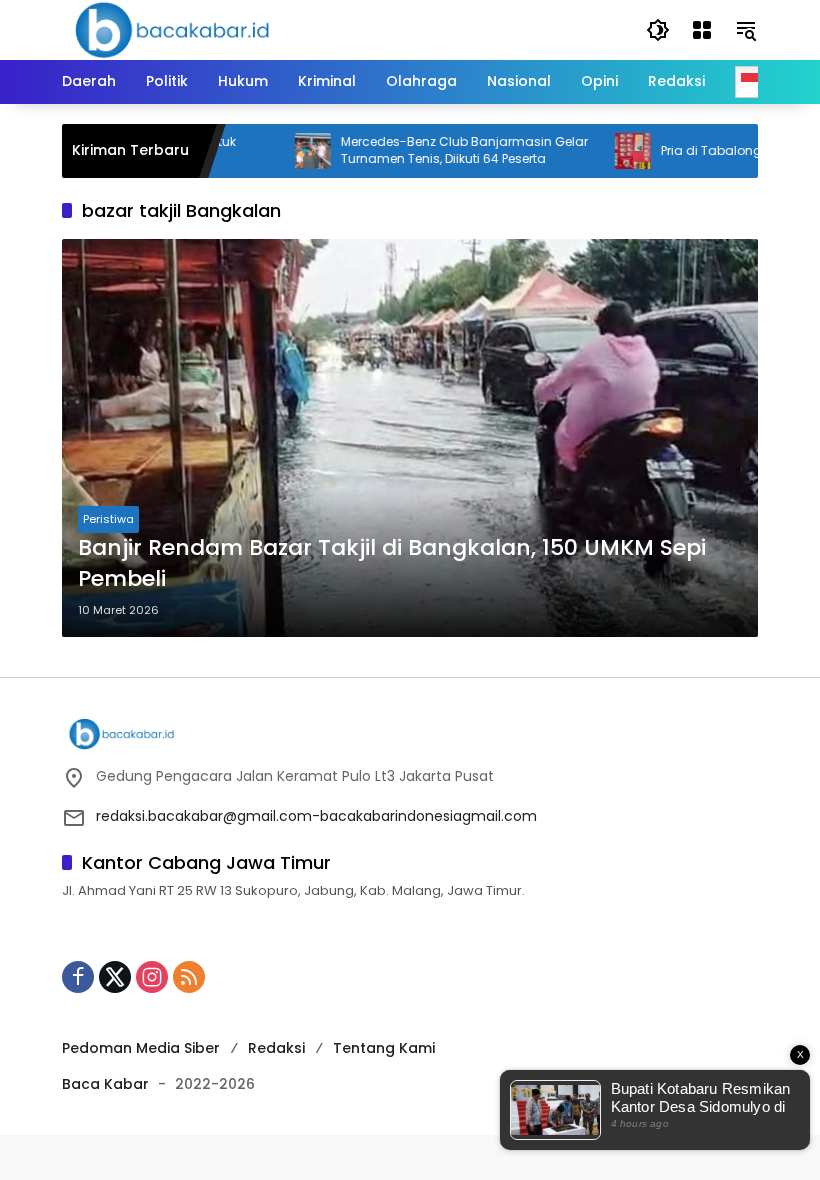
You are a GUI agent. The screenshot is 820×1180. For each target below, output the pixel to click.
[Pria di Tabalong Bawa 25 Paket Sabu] (605, 151)
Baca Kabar (105, 1084)
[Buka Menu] (702, 30)
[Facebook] (78, 977)
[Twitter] (115, 977)
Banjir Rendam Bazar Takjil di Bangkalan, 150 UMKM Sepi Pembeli (392, 563)
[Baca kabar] (172, 29)
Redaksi (276, 1048)
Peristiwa (108, 519)
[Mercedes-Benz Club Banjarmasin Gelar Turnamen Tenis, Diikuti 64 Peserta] (285, 151)
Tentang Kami (384, 1048)
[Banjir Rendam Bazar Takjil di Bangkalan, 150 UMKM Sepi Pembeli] (410, 438)
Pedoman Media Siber (141, 1048)
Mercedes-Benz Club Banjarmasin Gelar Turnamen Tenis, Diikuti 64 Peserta (436, 150)
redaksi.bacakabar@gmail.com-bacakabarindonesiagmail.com (316, 816)
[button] (658, 30)
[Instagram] (152, 977)
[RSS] (189, 977)
